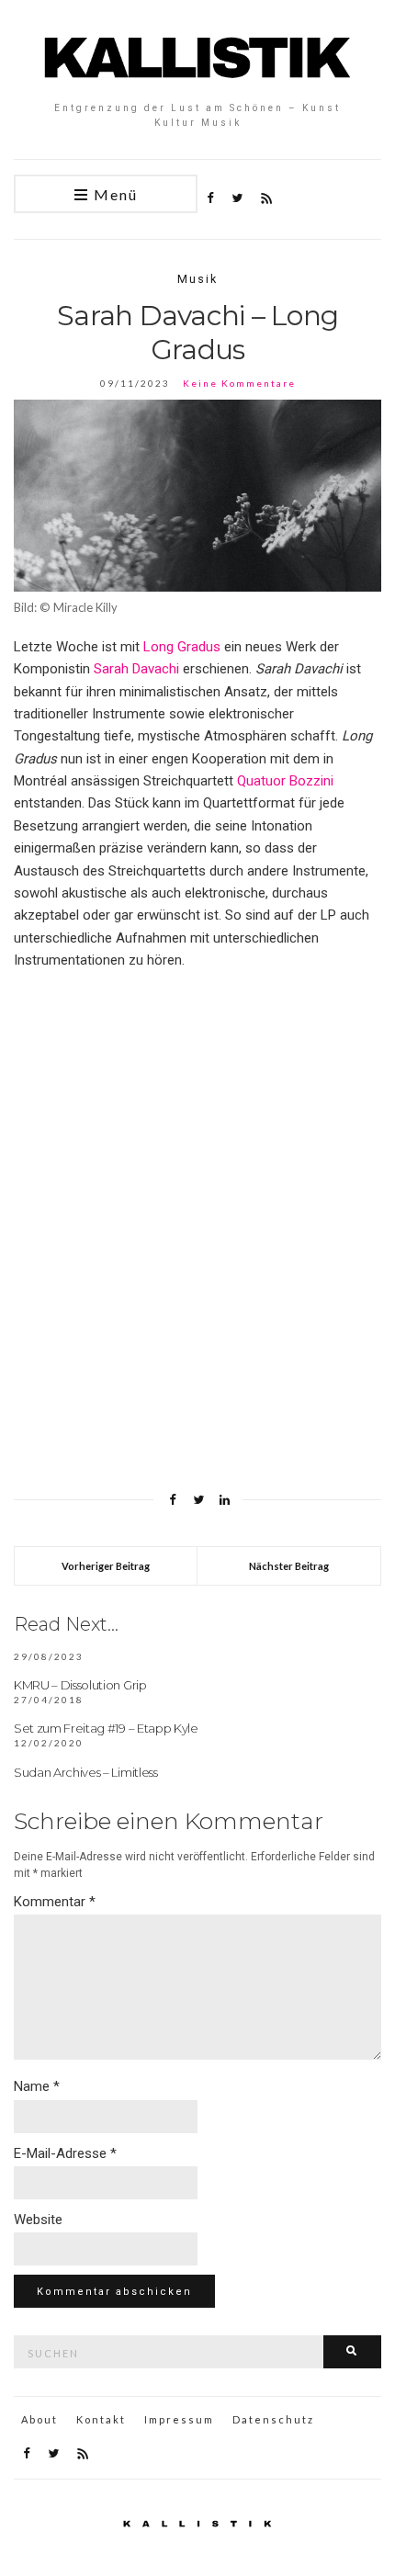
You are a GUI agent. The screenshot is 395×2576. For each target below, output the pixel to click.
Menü (113, 194)
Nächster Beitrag (289, 1566)
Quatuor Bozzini (285, 781)
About (39, 2419)
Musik (197, 279)
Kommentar (55, 1902)
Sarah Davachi (136, 669)
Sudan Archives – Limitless (86, 1772)
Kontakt (101, 2419)
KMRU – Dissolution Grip (80, 1685)
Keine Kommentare (239, 383)
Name (37, 2086)
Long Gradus (182, 647)
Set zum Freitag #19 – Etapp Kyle (106, 1728)
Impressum (179, 2419)
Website (38, 2220)
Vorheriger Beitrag (106, 1566)
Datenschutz (273, 2419)
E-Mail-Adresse (65, 2153)
